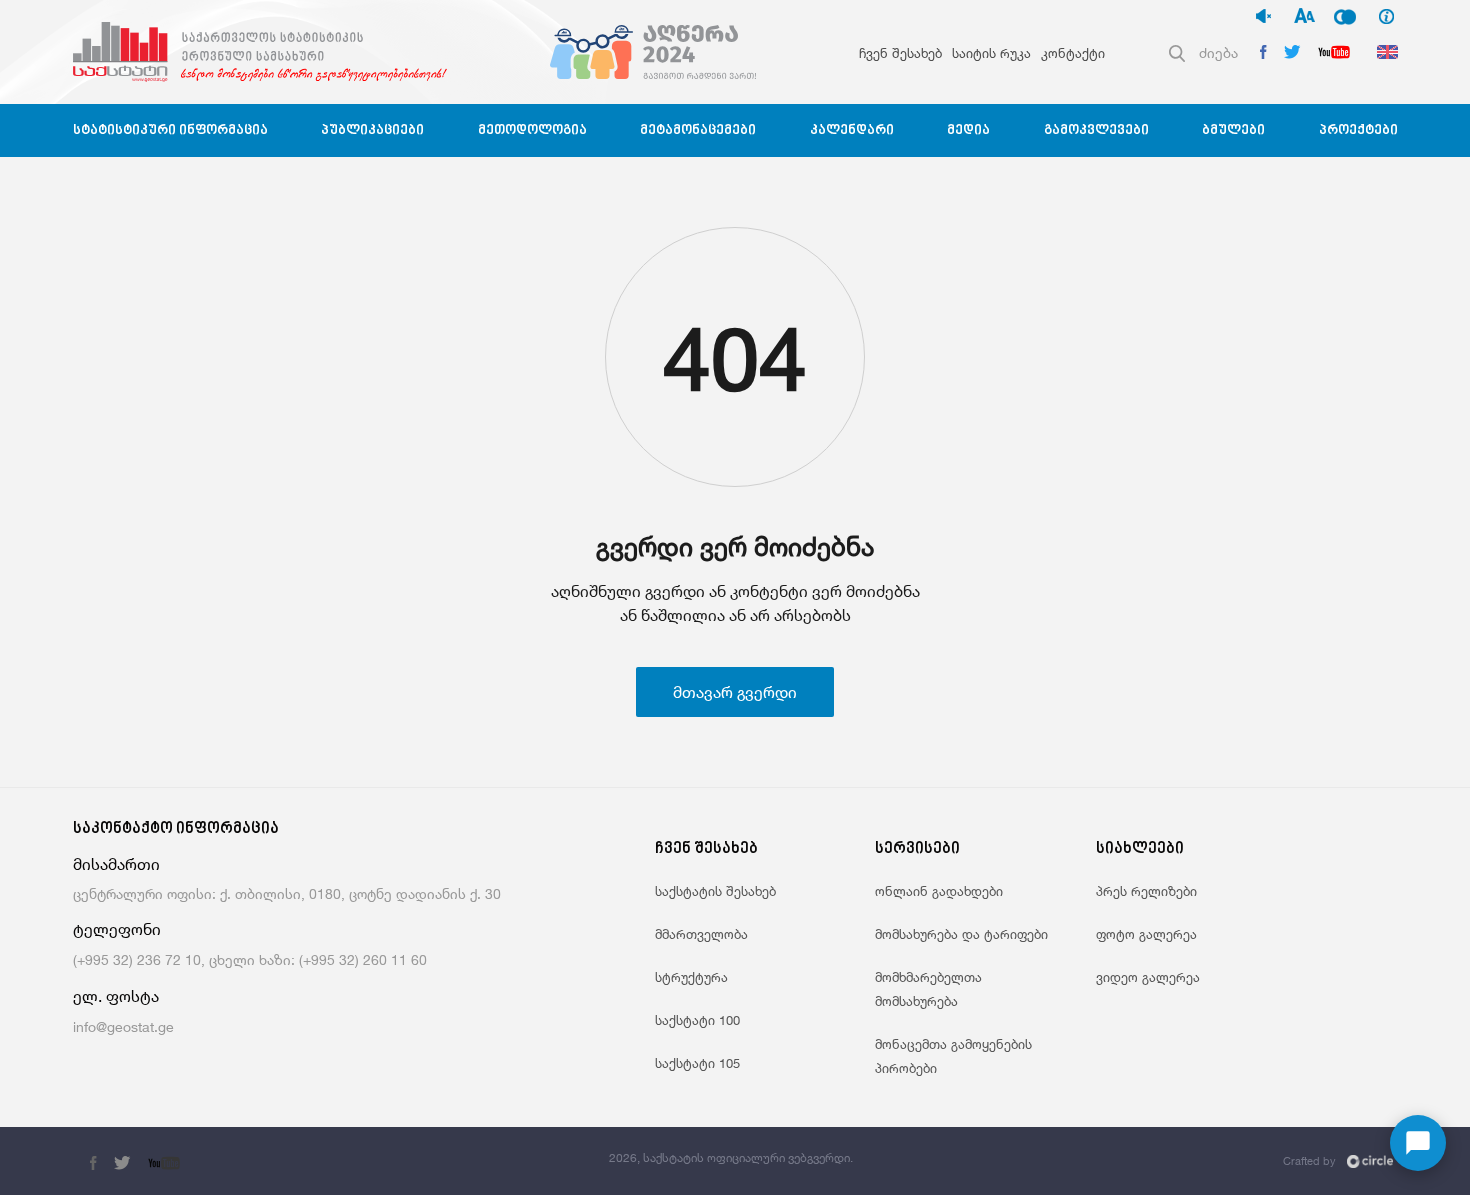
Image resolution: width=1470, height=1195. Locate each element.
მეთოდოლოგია (532, 130)
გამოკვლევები (1096, 130)
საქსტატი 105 (697, 1063)
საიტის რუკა (991, 53)
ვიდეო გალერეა (1148, 977)
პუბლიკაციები (372, 130)
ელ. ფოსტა (116, 996)
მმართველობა (701, 934)
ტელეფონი (117, 929)
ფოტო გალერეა (1146, 934)
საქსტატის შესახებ (715, 891)
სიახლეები (1140, 849)
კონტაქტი (1073, 53)
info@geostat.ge (123, 1026)
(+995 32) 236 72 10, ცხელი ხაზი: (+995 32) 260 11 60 (250, 959)
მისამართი (116, 864)
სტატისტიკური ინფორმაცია (170, 130)
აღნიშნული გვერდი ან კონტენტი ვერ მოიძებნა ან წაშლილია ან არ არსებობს (735, 603)
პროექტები (1358, 130)
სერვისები (917, 849)
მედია (968, 130)
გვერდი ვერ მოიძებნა (735, 546)
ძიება (1218, 52)
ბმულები (1233, 130)
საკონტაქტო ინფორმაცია (176, 829)
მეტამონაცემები (698, 130)
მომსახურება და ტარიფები (961, 934)
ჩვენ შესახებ (900, 53)
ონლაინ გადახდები (939, 891)
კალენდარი (852, 130)
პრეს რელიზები (1146, 891)
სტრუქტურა (691, 977)
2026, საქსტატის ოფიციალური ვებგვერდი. (731, 1157)
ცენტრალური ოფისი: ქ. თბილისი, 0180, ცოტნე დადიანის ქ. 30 (287, 893)
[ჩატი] (1418, 1143)
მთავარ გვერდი (735, 692)
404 (735, 358)
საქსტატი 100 (697, 1020)
